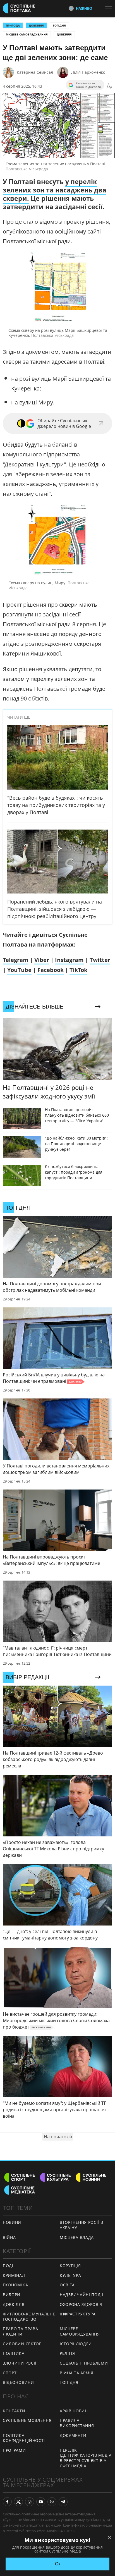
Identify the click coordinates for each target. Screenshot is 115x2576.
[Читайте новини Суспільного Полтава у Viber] (52, 2502)
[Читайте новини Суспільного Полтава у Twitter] (18, 2502)
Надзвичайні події (82, 2295)
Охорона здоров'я (81, 2304)
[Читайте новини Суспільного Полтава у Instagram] (30, 2502)
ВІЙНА (9, 2237)
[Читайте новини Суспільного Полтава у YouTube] (41, 2502)
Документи (73, 2435)
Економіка (15, 2285)
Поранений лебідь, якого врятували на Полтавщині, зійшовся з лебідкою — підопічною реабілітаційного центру (55, 909)
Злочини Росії (20, 2363)
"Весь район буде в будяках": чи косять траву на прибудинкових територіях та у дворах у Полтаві (56, 805)
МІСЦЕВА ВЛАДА (77, 2237)
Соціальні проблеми (84, 2363)
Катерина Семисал (35, 72)
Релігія (67, 2353)
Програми (14, 2450)
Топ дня (59, 25)
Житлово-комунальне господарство (29, 2317)
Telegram (16, 960)
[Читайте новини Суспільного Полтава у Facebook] (7, 2502)
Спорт (10, 2373)
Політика (14, 2353)
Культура (70, 2275)
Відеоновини (18, 2382)
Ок (58, 2564)
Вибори (12, 2295)
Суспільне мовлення (27, 2420)
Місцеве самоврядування (27, 34)
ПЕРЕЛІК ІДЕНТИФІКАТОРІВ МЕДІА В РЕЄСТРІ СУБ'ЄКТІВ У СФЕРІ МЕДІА (86, 2458)
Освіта (67, 2285)
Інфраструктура (78, 2314)
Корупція (70, 2266)
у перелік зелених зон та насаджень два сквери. (55, 190)
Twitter (100, 960)
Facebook (51, 970)
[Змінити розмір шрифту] (109, 86)
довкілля (36, 25)
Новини (12, 2222)
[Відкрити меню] (110, 8)
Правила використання (77, 2423)
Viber (42, 960)
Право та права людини (21, 2331)
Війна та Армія (77, 2373)
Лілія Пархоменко (88, 72)
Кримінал (14, 2275)
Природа (13, 25)
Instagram (69, 960)
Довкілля (64, 34)
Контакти (14, 2411)
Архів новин (74, 2411)
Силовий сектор (22, 2344)
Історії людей (76, 2344)
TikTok (78, 970)
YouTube (19, 970)
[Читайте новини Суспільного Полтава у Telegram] (63, 2502)
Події (9, 2266)
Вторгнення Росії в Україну (82, 2225)
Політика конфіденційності (24, 2438)
